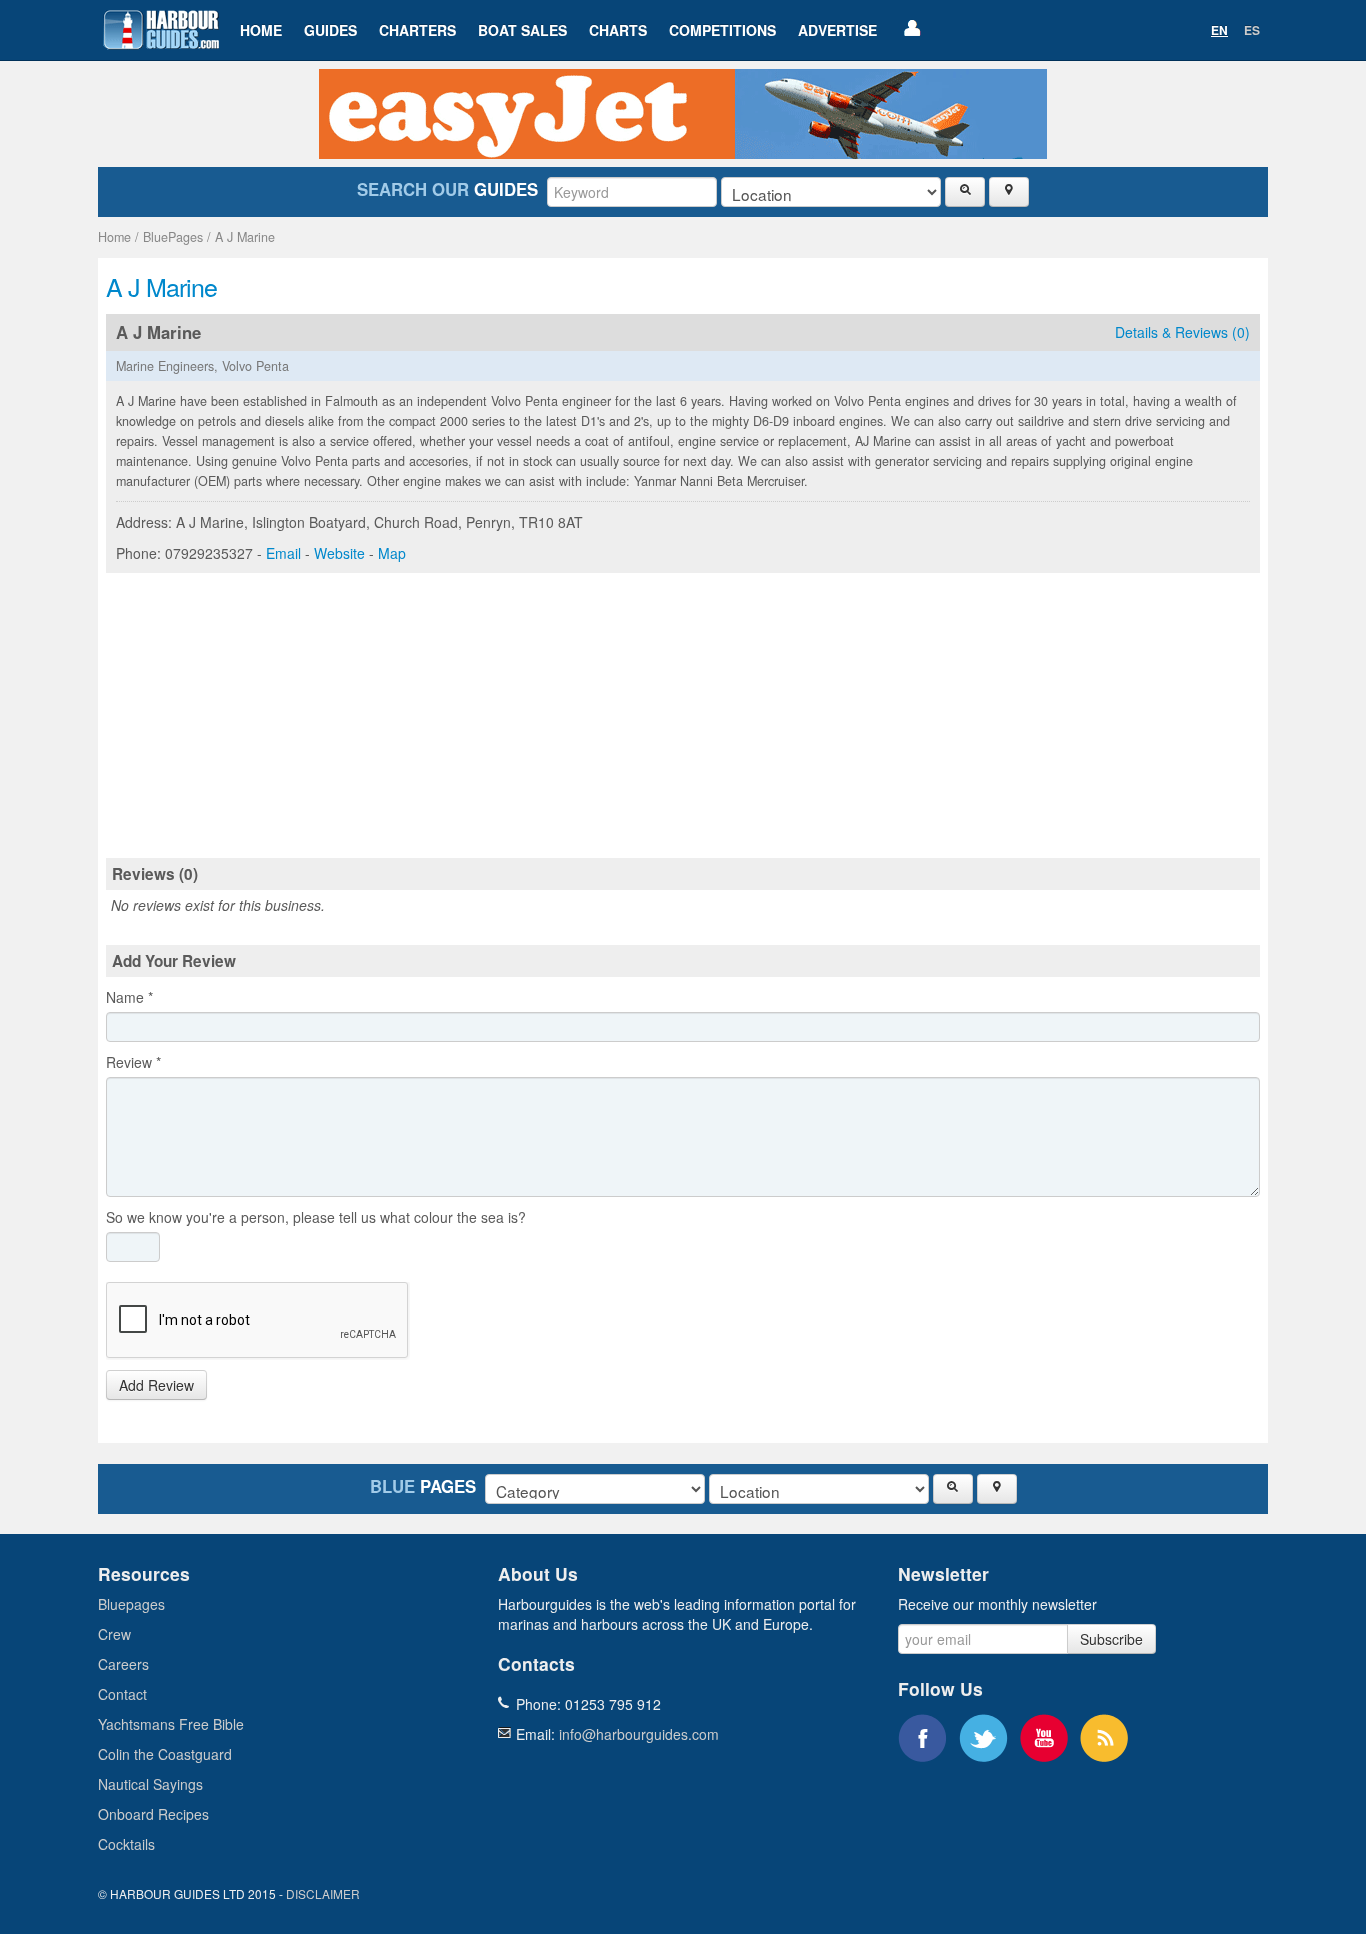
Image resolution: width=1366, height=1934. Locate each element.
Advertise (837, 30)
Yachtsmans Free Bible (171, 1724)
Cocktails (126, 1844)
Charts (618, 30)
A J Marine (245, 237)
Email (283, 553)
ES (1252, 30)
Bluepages (131, 1604)
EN (1219, 30)
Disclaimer (323, 1893)
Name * (129, 997)
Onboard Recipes (153, 1814)
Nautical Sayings (150, 1784)
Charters (417, 30)
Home (261, 30)
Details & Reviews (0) (1182, 332)
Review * (133, 1062)
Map (392, 553)
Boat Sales (522, 30)
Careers (123, 1664)
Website (339, 553)
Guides (330, 30)
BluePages (173, 237)
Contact (122, 1694)
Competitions (722, 30)
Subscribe (1111, 1639)
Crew (114, 1634)
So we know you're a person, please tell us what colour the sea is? (316, 1217)
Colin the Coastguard (165, 1754)
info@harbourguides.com (639, 1734)
